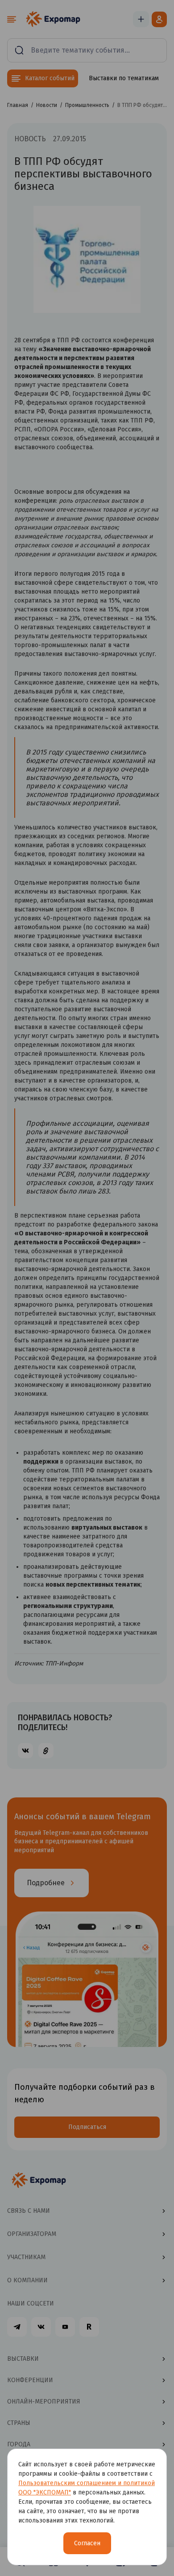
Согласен (87, 2543)
